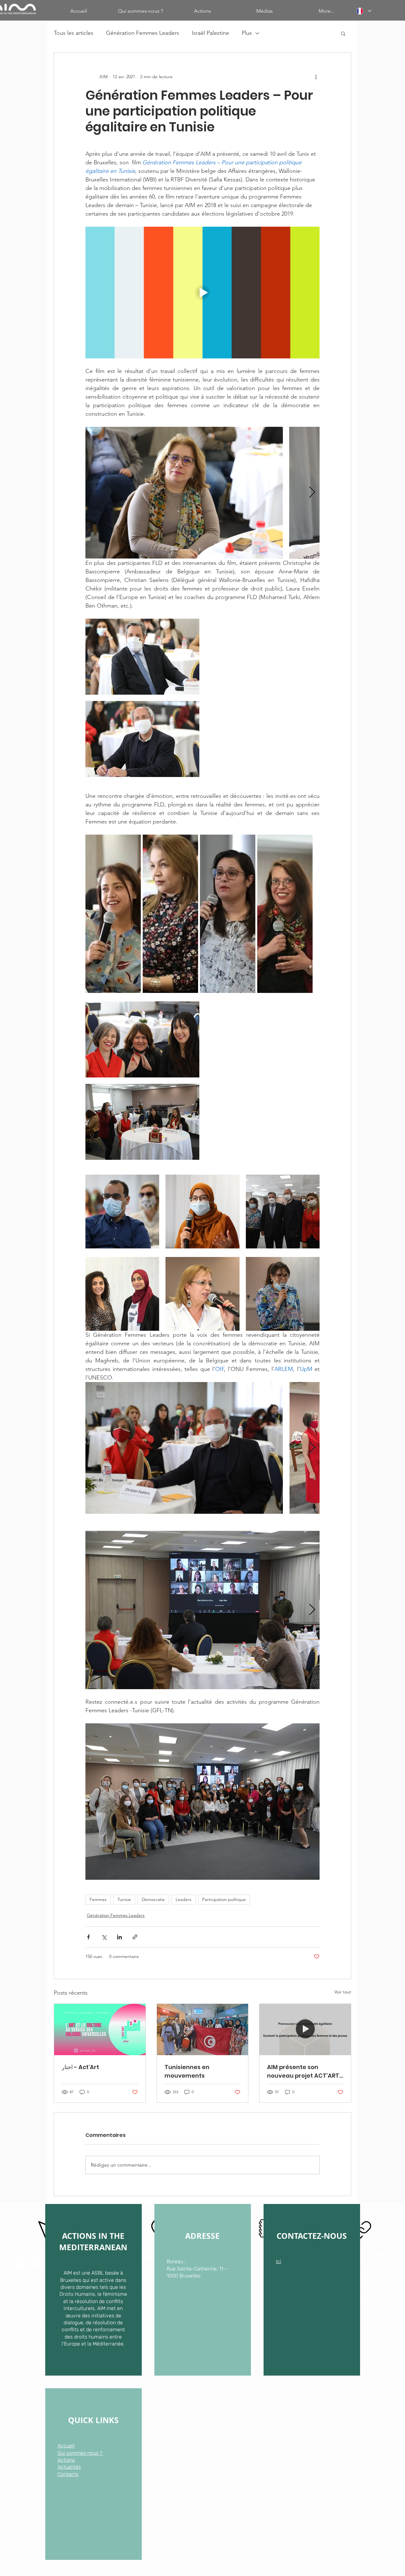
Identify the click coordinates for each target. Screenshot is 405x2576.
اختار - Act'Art (80, 2067)
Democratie (153, 1899)
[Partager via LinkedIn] (119, 1937)
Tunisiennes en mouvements (187, 2071)
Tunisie (124, 1899)
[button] (343, 33)
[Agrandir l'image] (184, 493)
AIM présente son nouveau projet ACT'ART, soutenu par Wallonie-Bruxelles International (304, 2071)
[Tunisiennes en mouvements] (203, 2030)
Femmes (98, 1899)
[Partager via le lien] (135, 1937)
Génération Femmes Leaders (143, 33)
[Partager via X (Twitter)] (104, 1937)
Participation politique (224, 1899)
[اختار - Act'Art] (100, 2030)
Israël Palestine (210, 33)
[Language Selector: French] (364, 11)
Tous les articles (74, 33)
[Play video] (202, 293)
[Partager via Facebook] (88, 1937)
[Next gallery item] (312, 493)
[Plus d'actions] (316, 77)
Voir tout (343, 1992)
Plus (247, 33)
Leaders (184, 1899)
